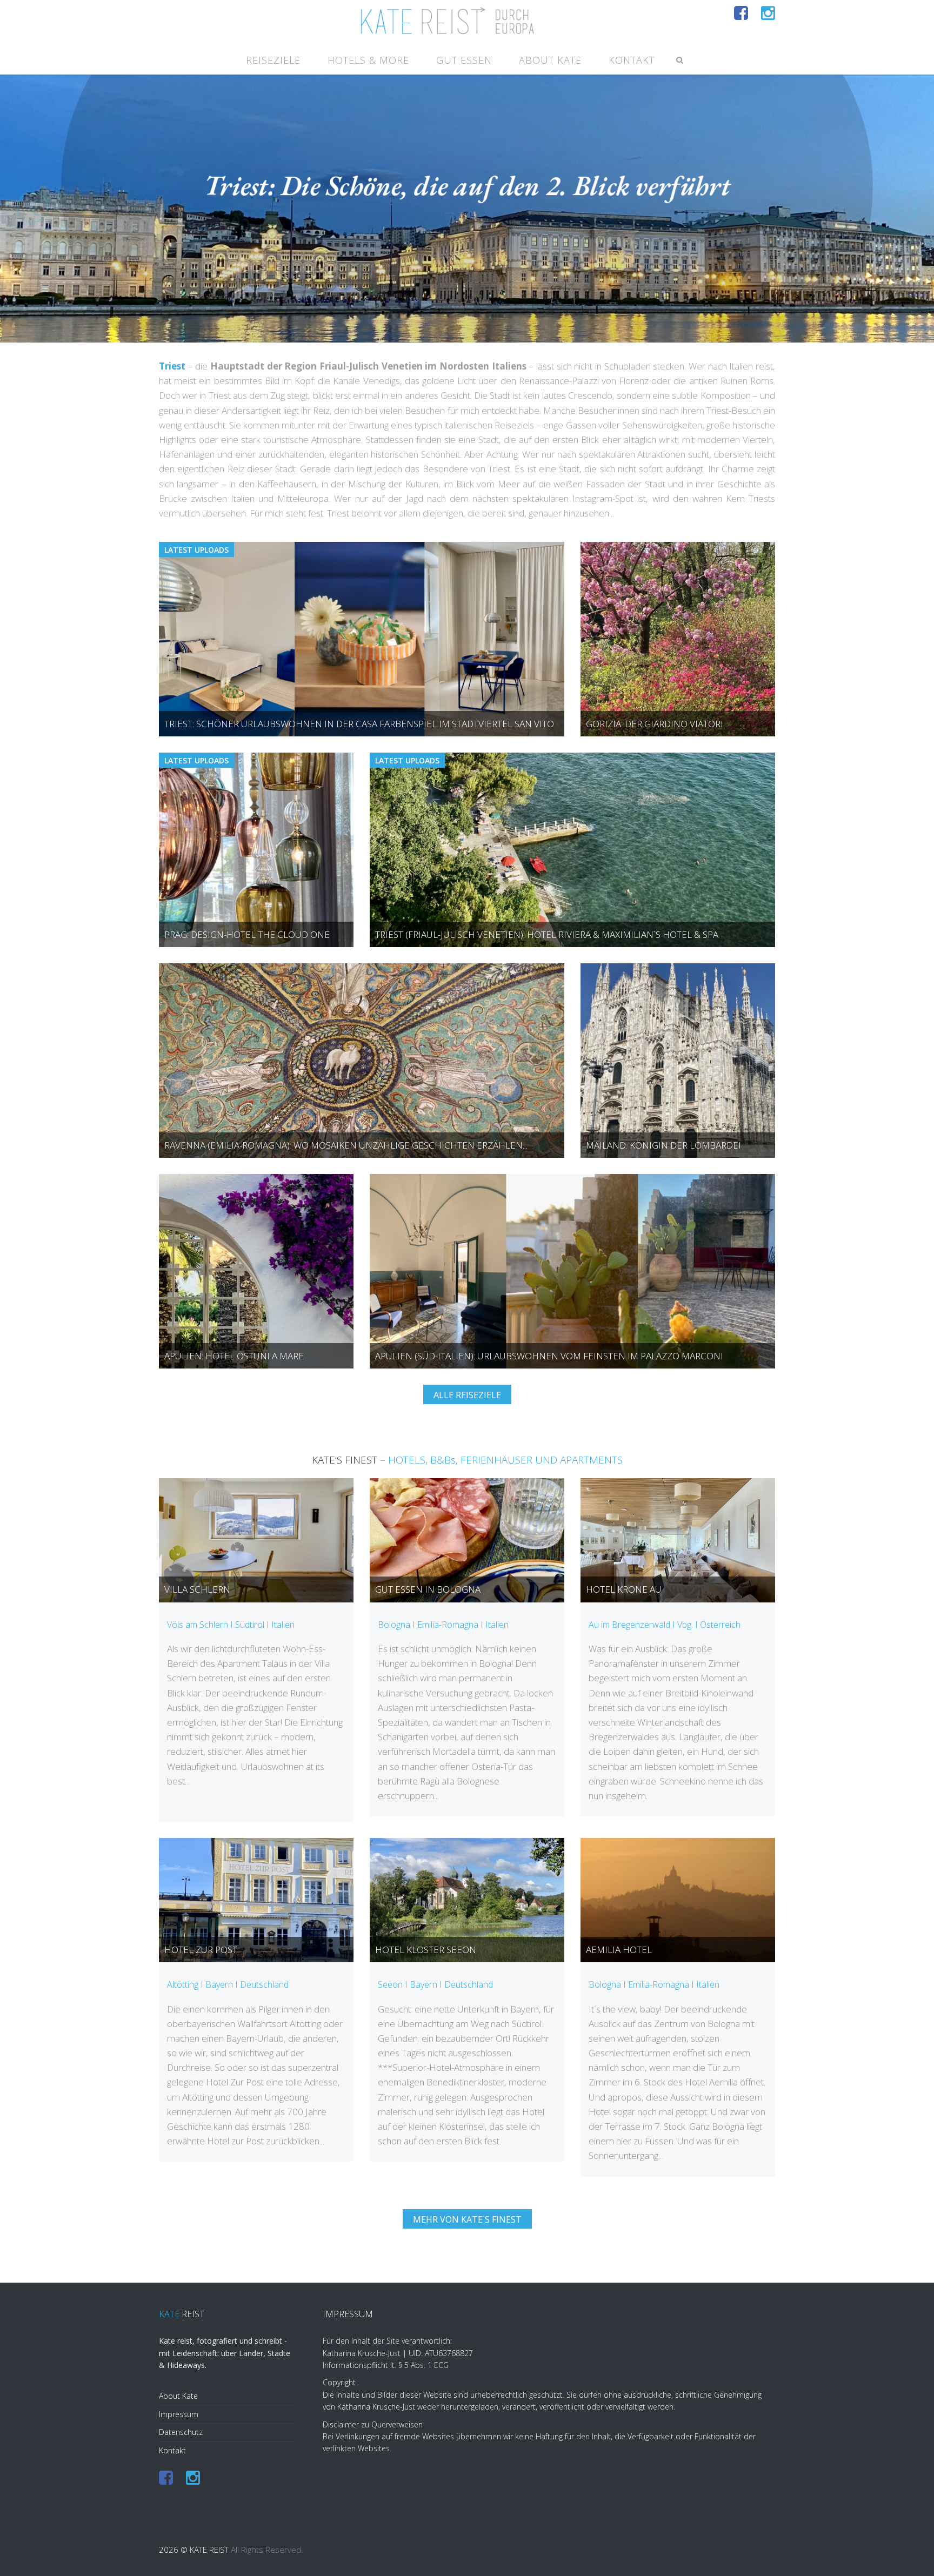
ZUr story (467, 267)
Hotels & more (368, 60)
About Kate (550, 60)
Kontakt (632, 60)
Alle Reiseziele (467, 1395)
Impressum (179, 2414)
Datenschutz (181, 2432)
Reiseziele (273, 60)
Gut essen (464, 60)
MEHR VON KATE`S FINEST (467, 2219)
